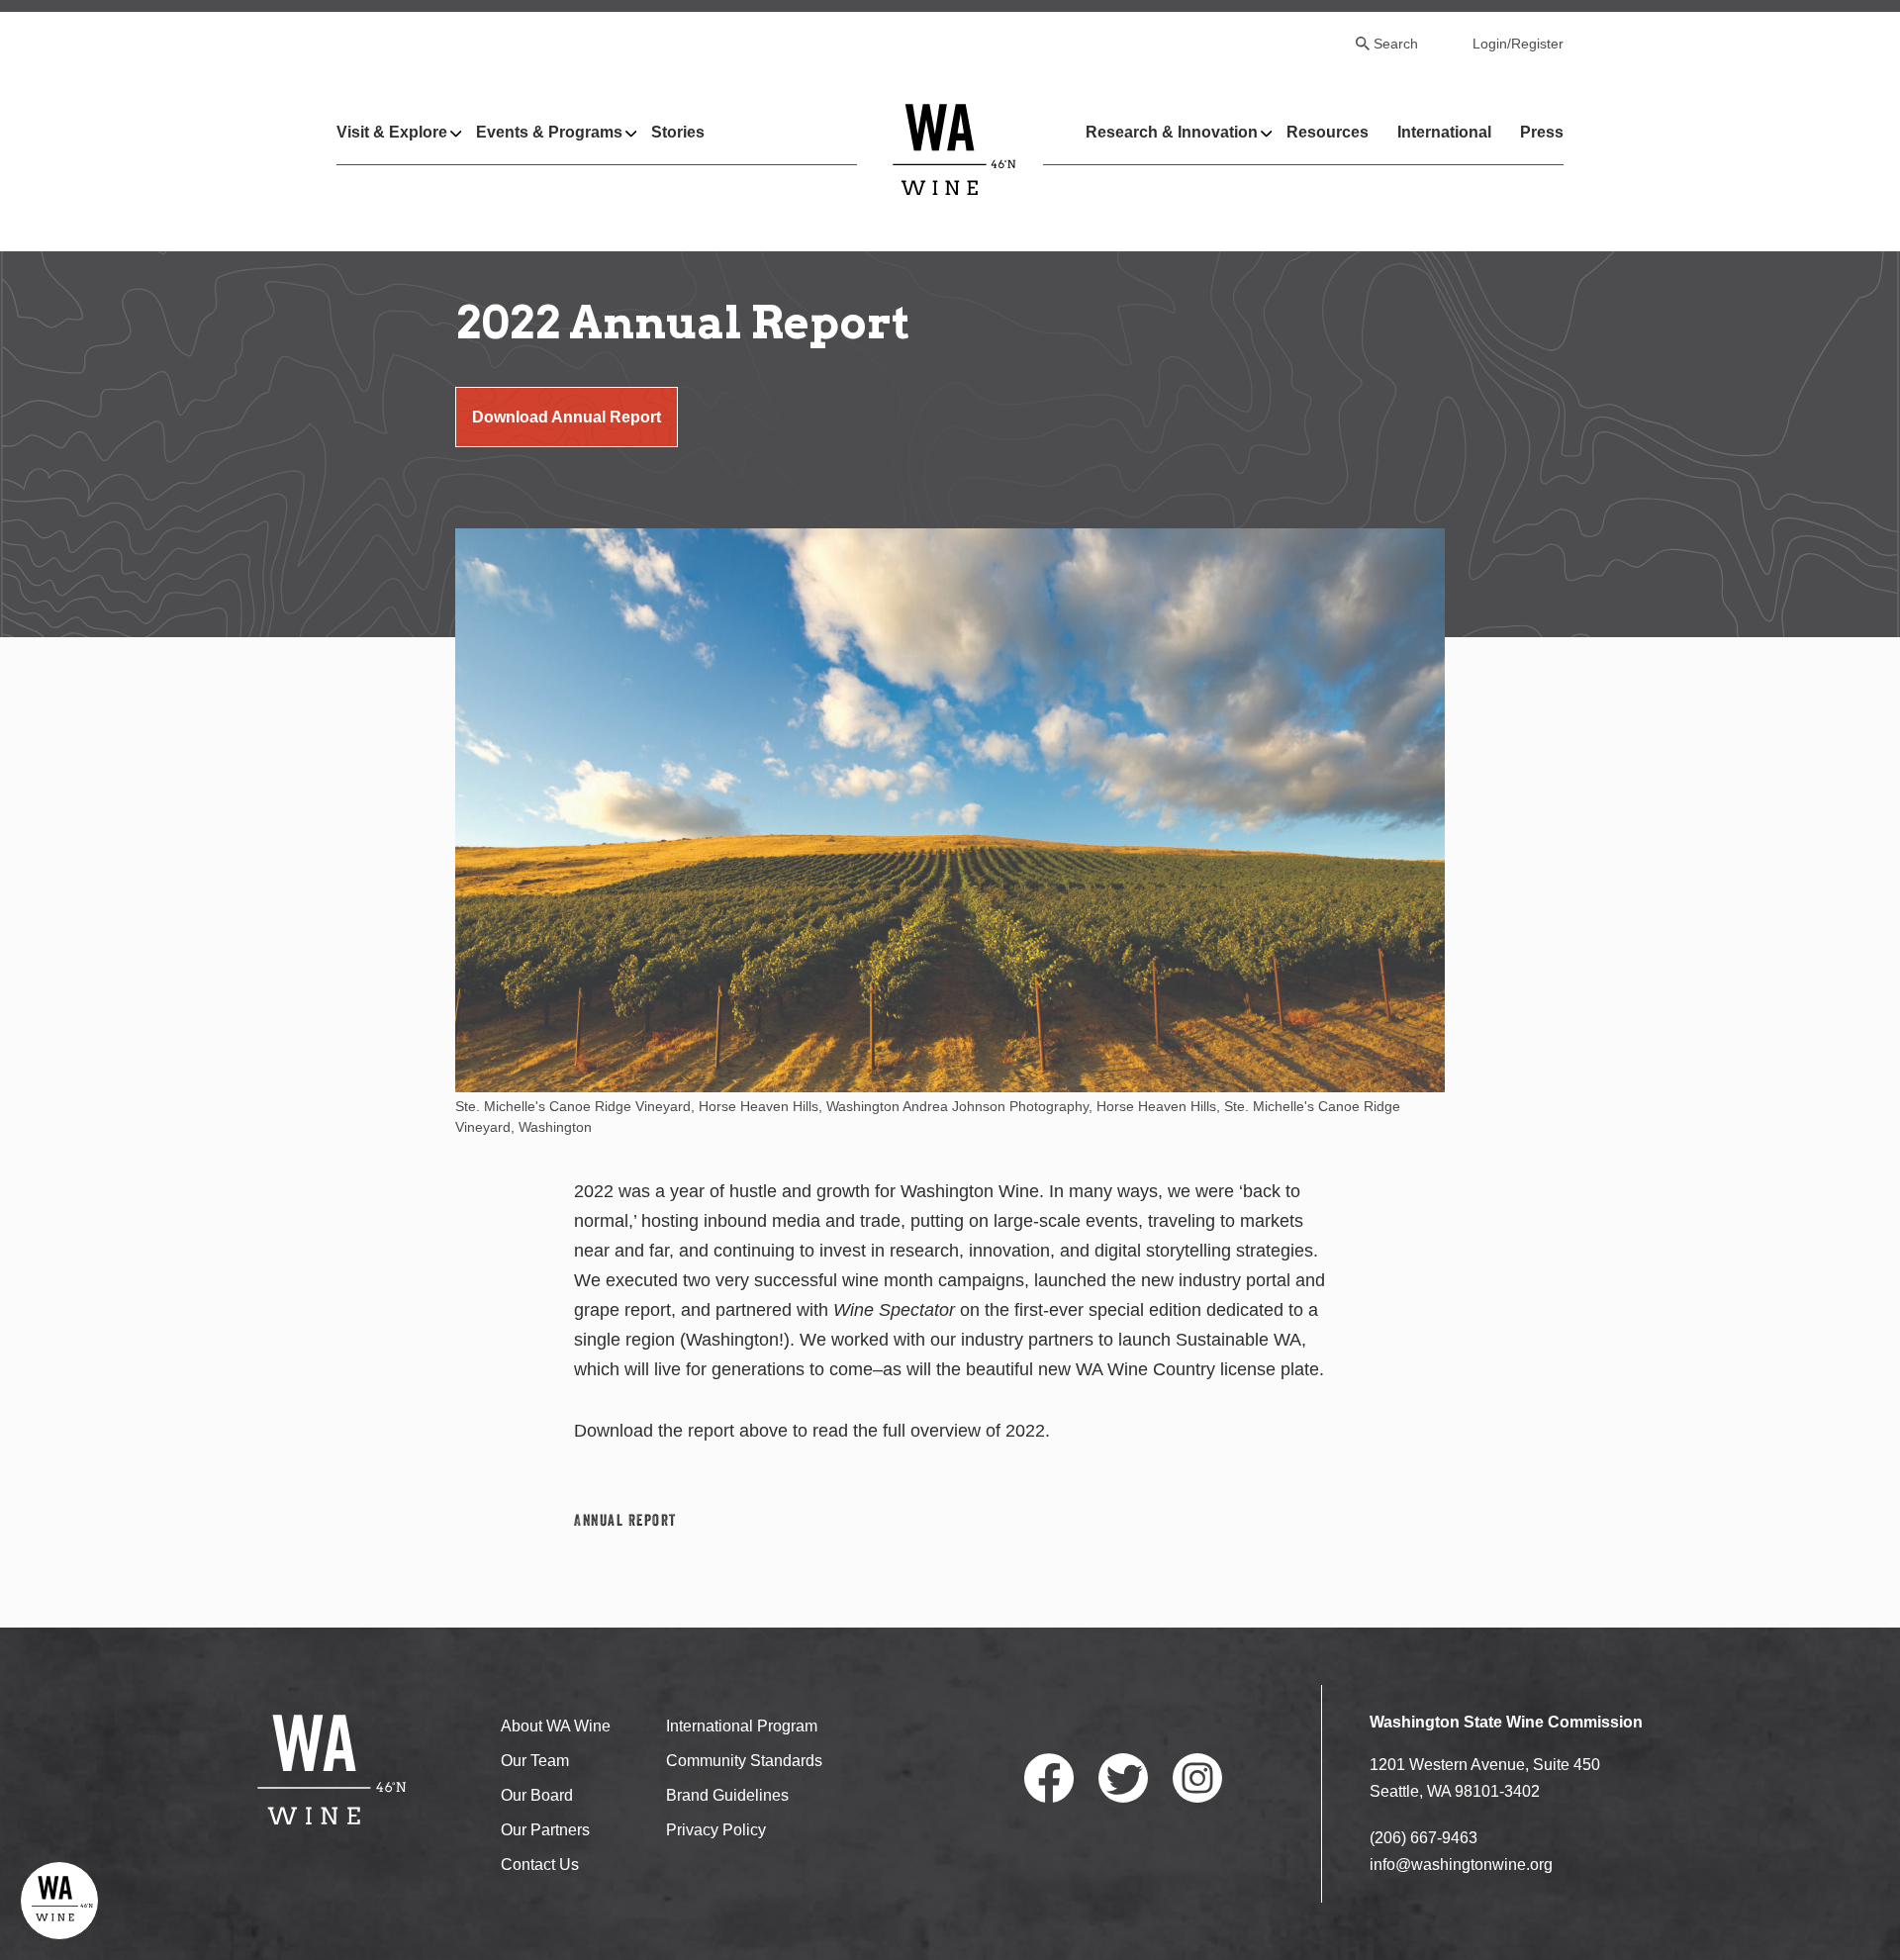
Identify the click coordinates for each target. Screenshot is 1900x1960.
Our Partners (545, 1830)
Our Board (537, 1795)
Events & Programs (549, 132)
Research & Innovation (1172, 132)
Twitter (1123, 1778)
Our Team (535, 1761)
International (1444, 132)
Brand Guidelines (727, 1795)
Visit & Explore (392, 132)
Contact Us (540, 1865)
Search (1396, 44)
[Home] (954, 149)
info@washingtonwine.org (1461, 1865)
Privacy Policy (716, 1830)
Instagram (1197, 1778)
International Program (742, 1726)
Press (1542, 132)
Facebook (1049, 1778)
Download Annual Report (567, 417)
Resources (1328, 132)
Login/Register (1518, 44)
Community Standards (744, 1761)
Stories (678, 132)
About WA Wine (556, 1726)
